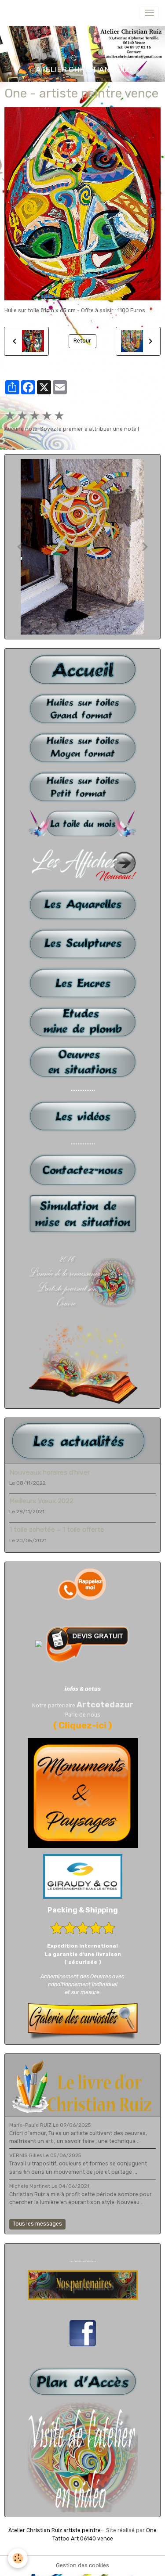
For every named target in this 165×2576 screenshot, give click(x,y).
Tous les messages (37, 2224)
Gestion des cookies (82, 2565)
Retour (82, 341)
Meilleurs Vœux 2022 (41, 1501)
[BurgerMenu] (149, 13)
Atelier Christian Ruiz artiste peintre (55, 2530)
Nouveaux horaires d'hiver (49, 1472)
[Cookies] (18, 2558)
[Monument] (83, 1793)
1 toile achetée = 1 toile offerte (57, 1530)
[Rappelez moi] (83, 1584)
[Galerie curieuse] (83, 2021)
